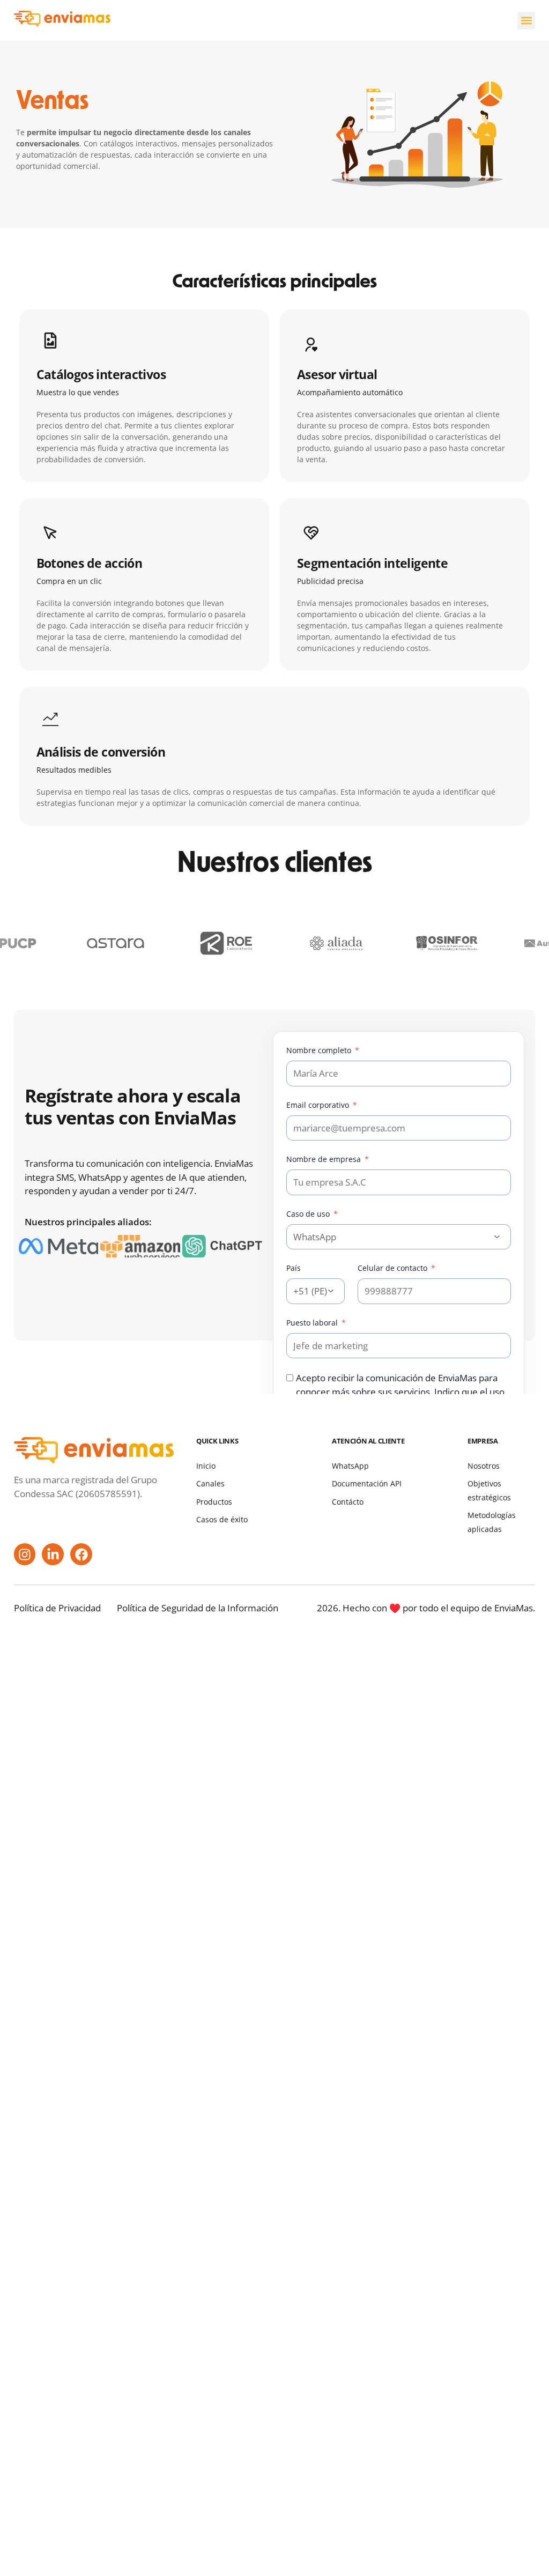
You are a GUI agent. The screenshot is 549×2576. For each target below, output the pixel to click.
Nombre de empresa (325, 1159)
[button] (526, 21)
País (294, 1268)
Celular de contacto (394, 1268)
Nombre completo (320, 1050)
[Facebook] (81, 1554)
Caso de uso (309, 1214)
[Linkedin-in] (53, 1554)
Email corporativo (319, 1105)
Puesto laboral (313, 1323)
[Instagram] (25, 1554)
